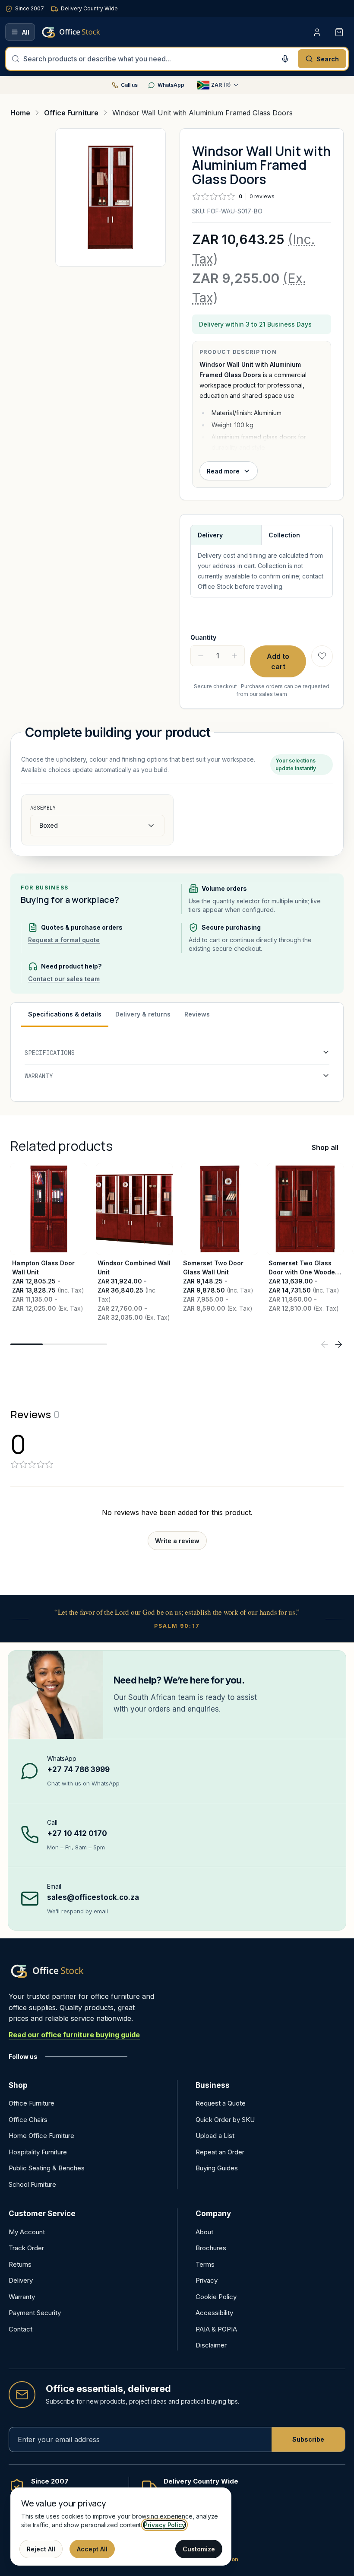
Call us (129, 85)
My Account (27, 2232)
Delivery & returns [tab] (143, 1014)
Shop (18, 2085)
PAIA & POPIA (216, 2329)
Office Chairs (28, 2120)
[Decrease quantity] (201, 656)
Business (213, 2085)
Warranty (22, 2297)
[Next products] (338, 1344)
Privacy (207, 2280)
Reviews (197, 1014)
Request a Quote (221, 2103)
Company (213, 2214)
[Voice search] (285, 59)
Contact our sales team (64, 979)
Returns (20, 2264)
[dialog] (121, 2527)
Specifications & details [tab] (65, 1014)
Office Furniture (32, 2103)
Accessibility (214, 2313)
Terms (205, 2264)
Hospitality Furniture (38, 2152)
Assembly (43, 807)
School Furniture (32, 2184)
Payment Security (35, 2313)
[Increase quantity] (234, 656)
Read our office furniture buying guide (74, 2035)
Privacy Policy (164, 2525)
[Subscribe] (308, 2439)
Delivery (21, 2280)
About (204, 2232)
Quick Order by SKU (225, 2120)
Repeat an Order (220, 2152)
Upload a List (215, 2136)
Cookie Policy (216, 2297)
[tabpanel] (177, 1064)
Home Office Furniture (41, 2136)
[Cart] (339, 32)
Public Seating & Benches (47, 2168)
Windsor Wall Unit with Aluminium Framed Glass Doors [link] (202, 113)
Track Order (26, 2248)
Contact (21, 2329)
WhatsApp (171, 85)
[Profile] (317, 32)
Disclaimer (211, 2345)
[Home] (83, 32)
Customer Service (42, 2214)
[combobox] (146, 59)
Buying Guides (217, 2168)
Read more (223, 471)
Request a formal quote (64, 940)
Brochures (211, 2248)
